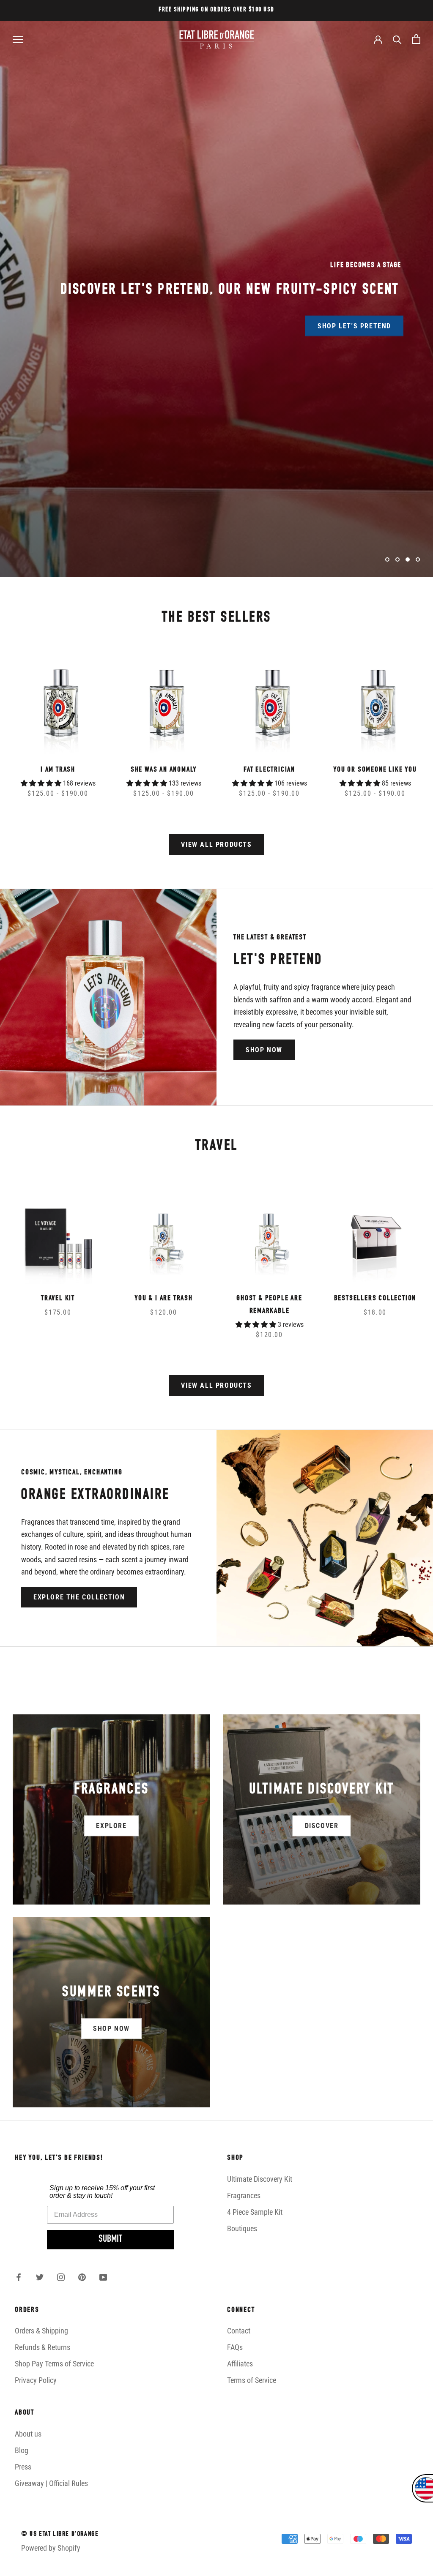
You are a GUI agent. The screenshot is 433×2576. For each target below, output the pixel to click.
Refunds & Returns (42, 2347)
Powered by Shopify (51, 2548)
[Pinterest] (82, 2277)
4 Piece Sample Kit (255, 2212)
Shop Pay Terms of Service (54, 2364)
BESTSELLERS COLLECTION (375, 1299)
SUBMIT (110, 2240)
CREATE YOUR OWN (276, 315)
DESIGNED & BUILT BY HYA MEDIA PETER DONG (85, 2565)
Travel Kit (58, 1299)
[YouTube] (103, 2277)
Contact (239, 2331)
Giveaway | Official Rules (51, 2483)
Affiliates (240, 2364)
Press (23, 2467)
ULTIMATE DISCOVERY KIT (157, 315)
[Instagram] (61, 2277)
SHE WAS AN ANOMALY (164, 770)
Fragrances (244, 2195)
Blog (22, 2450)
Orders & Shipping (41, 2331)
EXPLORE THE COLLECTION (79, 1597)
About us (28, 2434)
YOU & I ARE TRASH (164, 1299)
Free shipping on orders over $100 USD (216, 10)
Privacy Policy (36, 2380)
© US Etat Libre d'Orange (60, 2535)
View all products (216, 845)
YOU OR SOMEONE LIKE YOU (375, 770)
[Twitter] (40, 2277)
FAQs (235, 2347)
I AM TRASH (58, 770)
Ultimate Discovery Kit (260, 2179)
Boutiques (242, 2228)
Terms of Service (252, 2380)
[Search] (397, 39)
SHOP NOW (264, 1050)
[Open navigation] (18, 39)
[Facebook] (19, 2277)
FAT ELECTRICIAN (269, 770)
